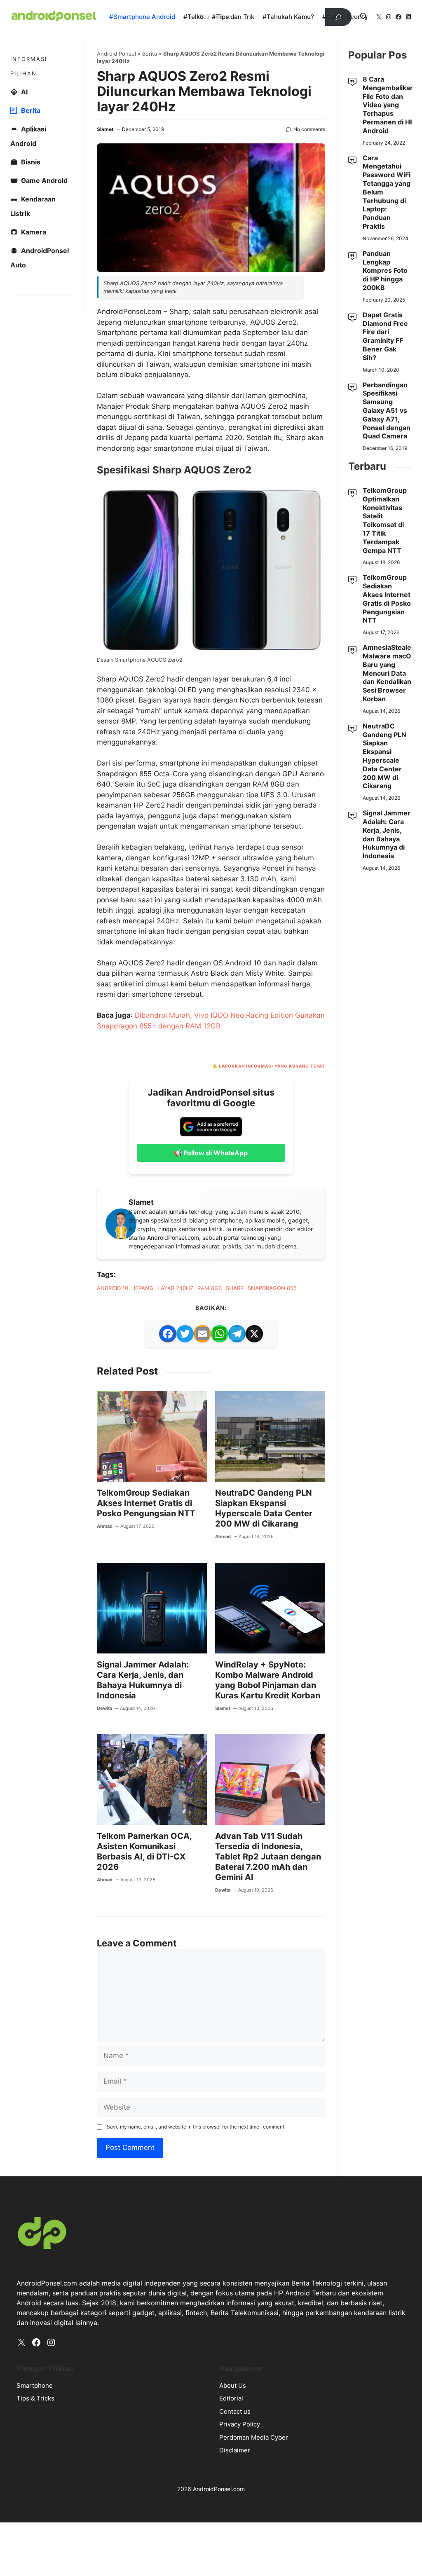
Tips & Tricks (35, 2398)
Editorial (231, 2398)
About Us (233, 2385)
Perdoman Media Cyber (254, 2437)
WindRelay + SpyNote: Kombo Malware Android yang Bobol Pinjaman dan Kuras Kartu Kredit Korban (268, 1680)
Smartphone (35, 2385)
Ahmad (105, 1526)
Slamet (105, 129)
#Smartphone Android (142, 17)
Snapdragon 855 (272, 1288)
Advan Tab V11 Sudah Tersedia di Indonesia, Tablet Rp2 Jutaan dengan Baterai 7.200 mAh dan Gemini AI (268, 1857)
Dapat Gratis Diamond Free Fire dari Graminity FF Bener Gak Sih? (385, 336)
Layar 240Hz (175, 1288)
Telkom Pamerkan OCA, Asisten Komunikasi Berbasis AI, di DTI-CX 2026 (144, 1851)
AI (24, 92)
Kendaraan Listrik (33, 206)
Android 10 (113, 1288)
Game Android (44, 180)
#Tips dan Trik (233, 17)
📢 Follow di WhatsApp (211, 1153)
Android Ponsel (116, 54)
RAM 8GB (210, 1288)
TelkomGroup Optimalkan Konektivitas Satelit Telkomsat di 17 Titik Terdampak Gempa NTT (385, 520)
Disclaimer (235, 2450)
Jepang (143, 1288)
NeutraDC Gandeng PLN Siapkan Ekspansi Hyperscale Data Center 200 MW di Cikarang (264, 1508)
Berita (150, 54)
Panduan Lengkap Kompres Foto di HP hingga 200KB (385, 270)
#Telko (193, 17)
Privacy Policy (240, 2424)
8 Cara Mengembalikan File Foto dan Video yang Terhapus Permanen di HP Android (388, 105)
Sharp (235, 1288)
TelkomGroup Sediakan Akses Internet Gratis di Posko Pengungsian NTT (146, 1503)
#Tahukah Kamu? (288, 17)
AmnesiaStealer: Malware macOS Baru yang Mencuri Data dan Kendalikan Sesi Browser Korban (389, 673)
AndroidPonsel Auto (40, 258)
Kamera (34, 232)
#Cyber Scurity (345, 17)
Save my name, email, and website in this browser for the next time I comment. (196, 2127)
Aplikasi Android (28, 136)
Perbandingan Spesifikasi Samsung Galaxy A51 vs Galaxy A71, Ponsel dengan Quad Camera (387, 411)
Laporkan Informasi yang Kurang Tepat (272, 1066)
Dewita (104, 1708)
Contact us (235, 2411)
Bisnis (31, 162)
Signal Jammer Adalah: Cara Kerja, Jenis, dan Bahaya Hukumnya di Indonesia (143, 1680)
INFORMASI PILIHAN (29, 66)
